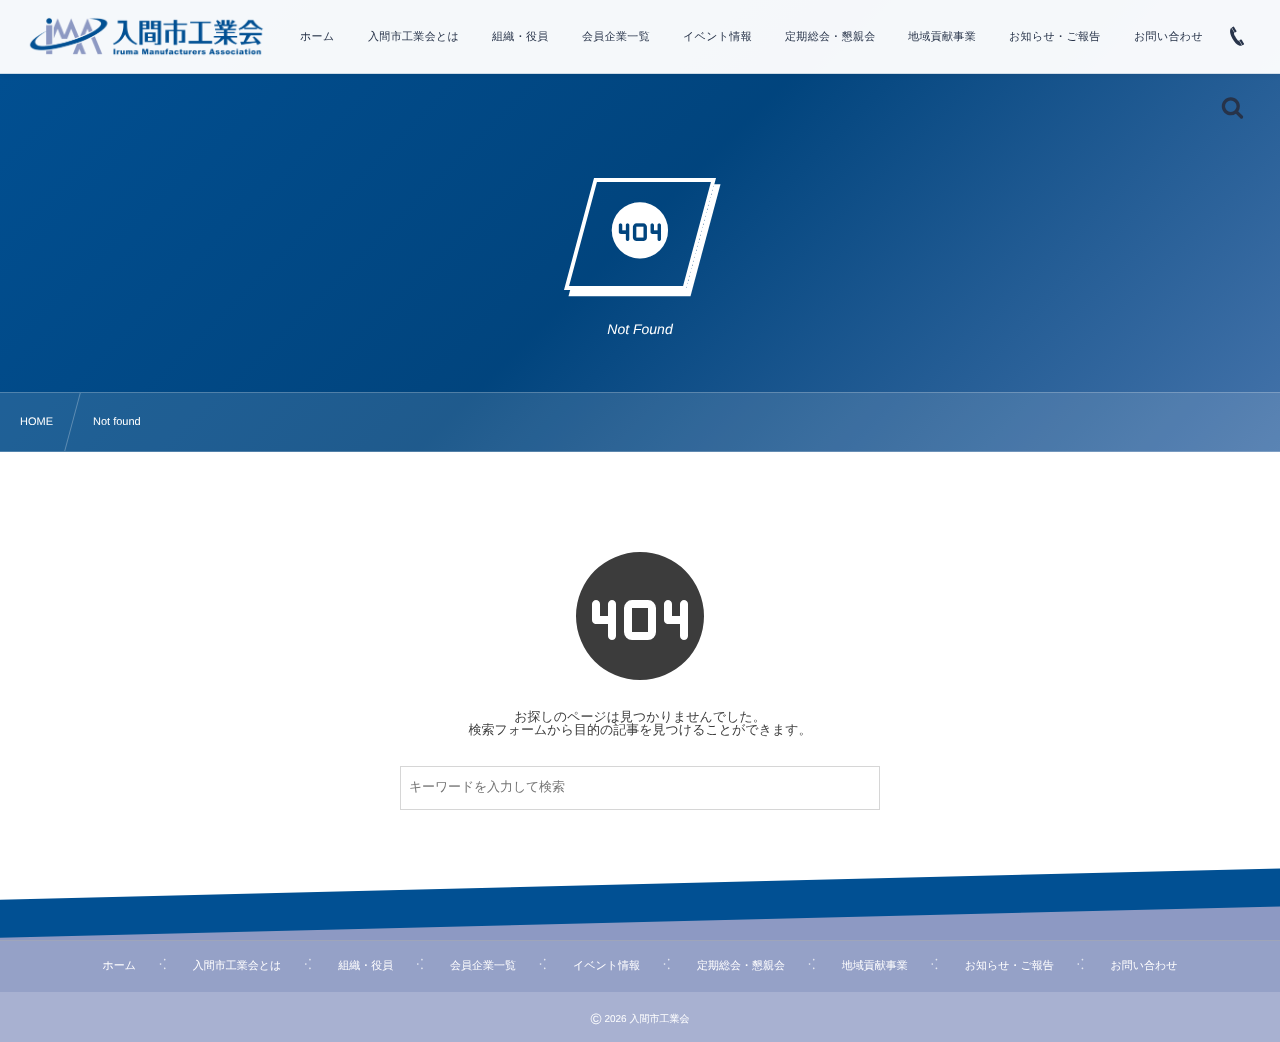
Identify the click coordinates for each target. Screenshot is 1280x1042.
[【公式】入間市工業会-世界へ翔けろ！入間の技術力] (146, 36)
